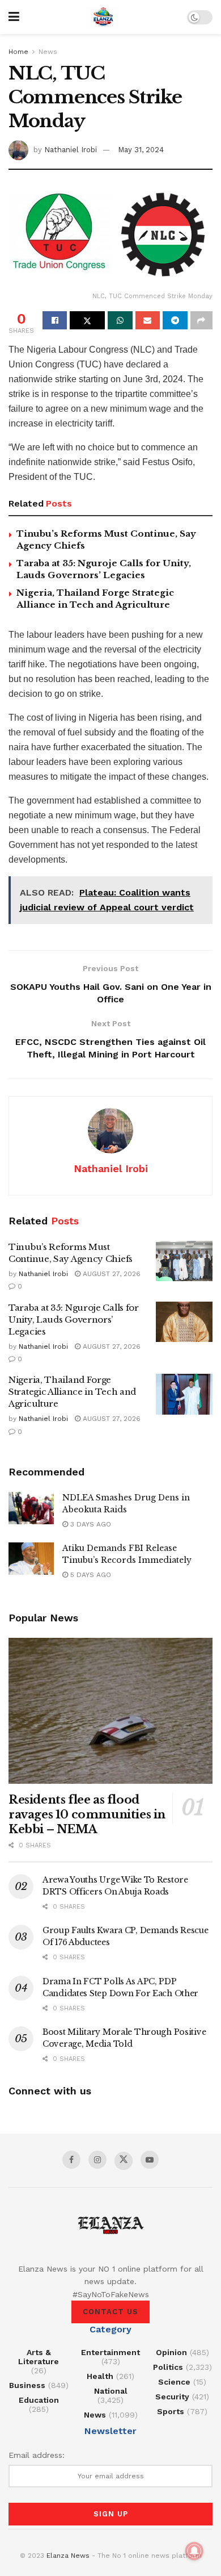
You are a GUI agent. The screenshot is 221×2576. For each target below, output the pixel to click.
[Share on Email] (148, 320)
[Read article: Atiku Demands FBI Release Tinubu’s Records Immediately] (31, 1559)
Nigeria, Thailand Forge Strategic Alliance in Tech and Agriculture (72, 1392)
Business (27, 2385)
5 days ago (90, 1575)
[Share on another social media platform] (201, 320)
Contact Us (110, 2312)
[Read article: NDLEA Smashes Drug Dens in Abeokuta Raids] (31, 1508)
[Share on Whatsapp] (120, 320)
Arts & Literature (39, 2357)
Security (172, 2397)
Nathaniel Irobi (71, 150)
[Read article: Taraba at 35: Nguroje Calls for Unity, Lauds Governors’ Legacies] (184, 1322)
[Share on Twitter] (87, 320)
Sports (171, 2411)
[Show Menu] (14, 17)
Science (174, 2382)
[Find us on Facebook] (71, 2160)
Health (100, 2376)
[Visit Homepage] (103, 17)
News (48, 52)
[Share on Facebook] (55, 320)
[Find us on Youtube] (150, 2160)
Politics (168, 2367)
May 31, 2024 (141, 150)
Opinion (171, 2352)
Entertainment (110, 2352)
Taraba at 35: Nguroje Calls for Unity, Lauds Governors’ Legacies (74, 1320)
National (111, 2391)
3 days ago (90, 1524)
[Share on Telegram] (175, 320)
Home (18, 52)
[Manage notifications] (194, 2551)
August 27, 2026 (110, 1274)
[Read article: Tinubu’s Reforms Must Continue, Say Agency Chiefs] (184, 1261)
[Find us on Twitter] (124, 2161)
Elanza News (68, 2556)
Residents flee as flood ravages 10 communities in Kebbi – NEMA (87, 1814)
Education (39, 2400)
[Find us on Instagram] (97, 2160)
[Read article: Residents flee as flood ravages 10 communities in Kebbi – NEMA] (110, 1711)
